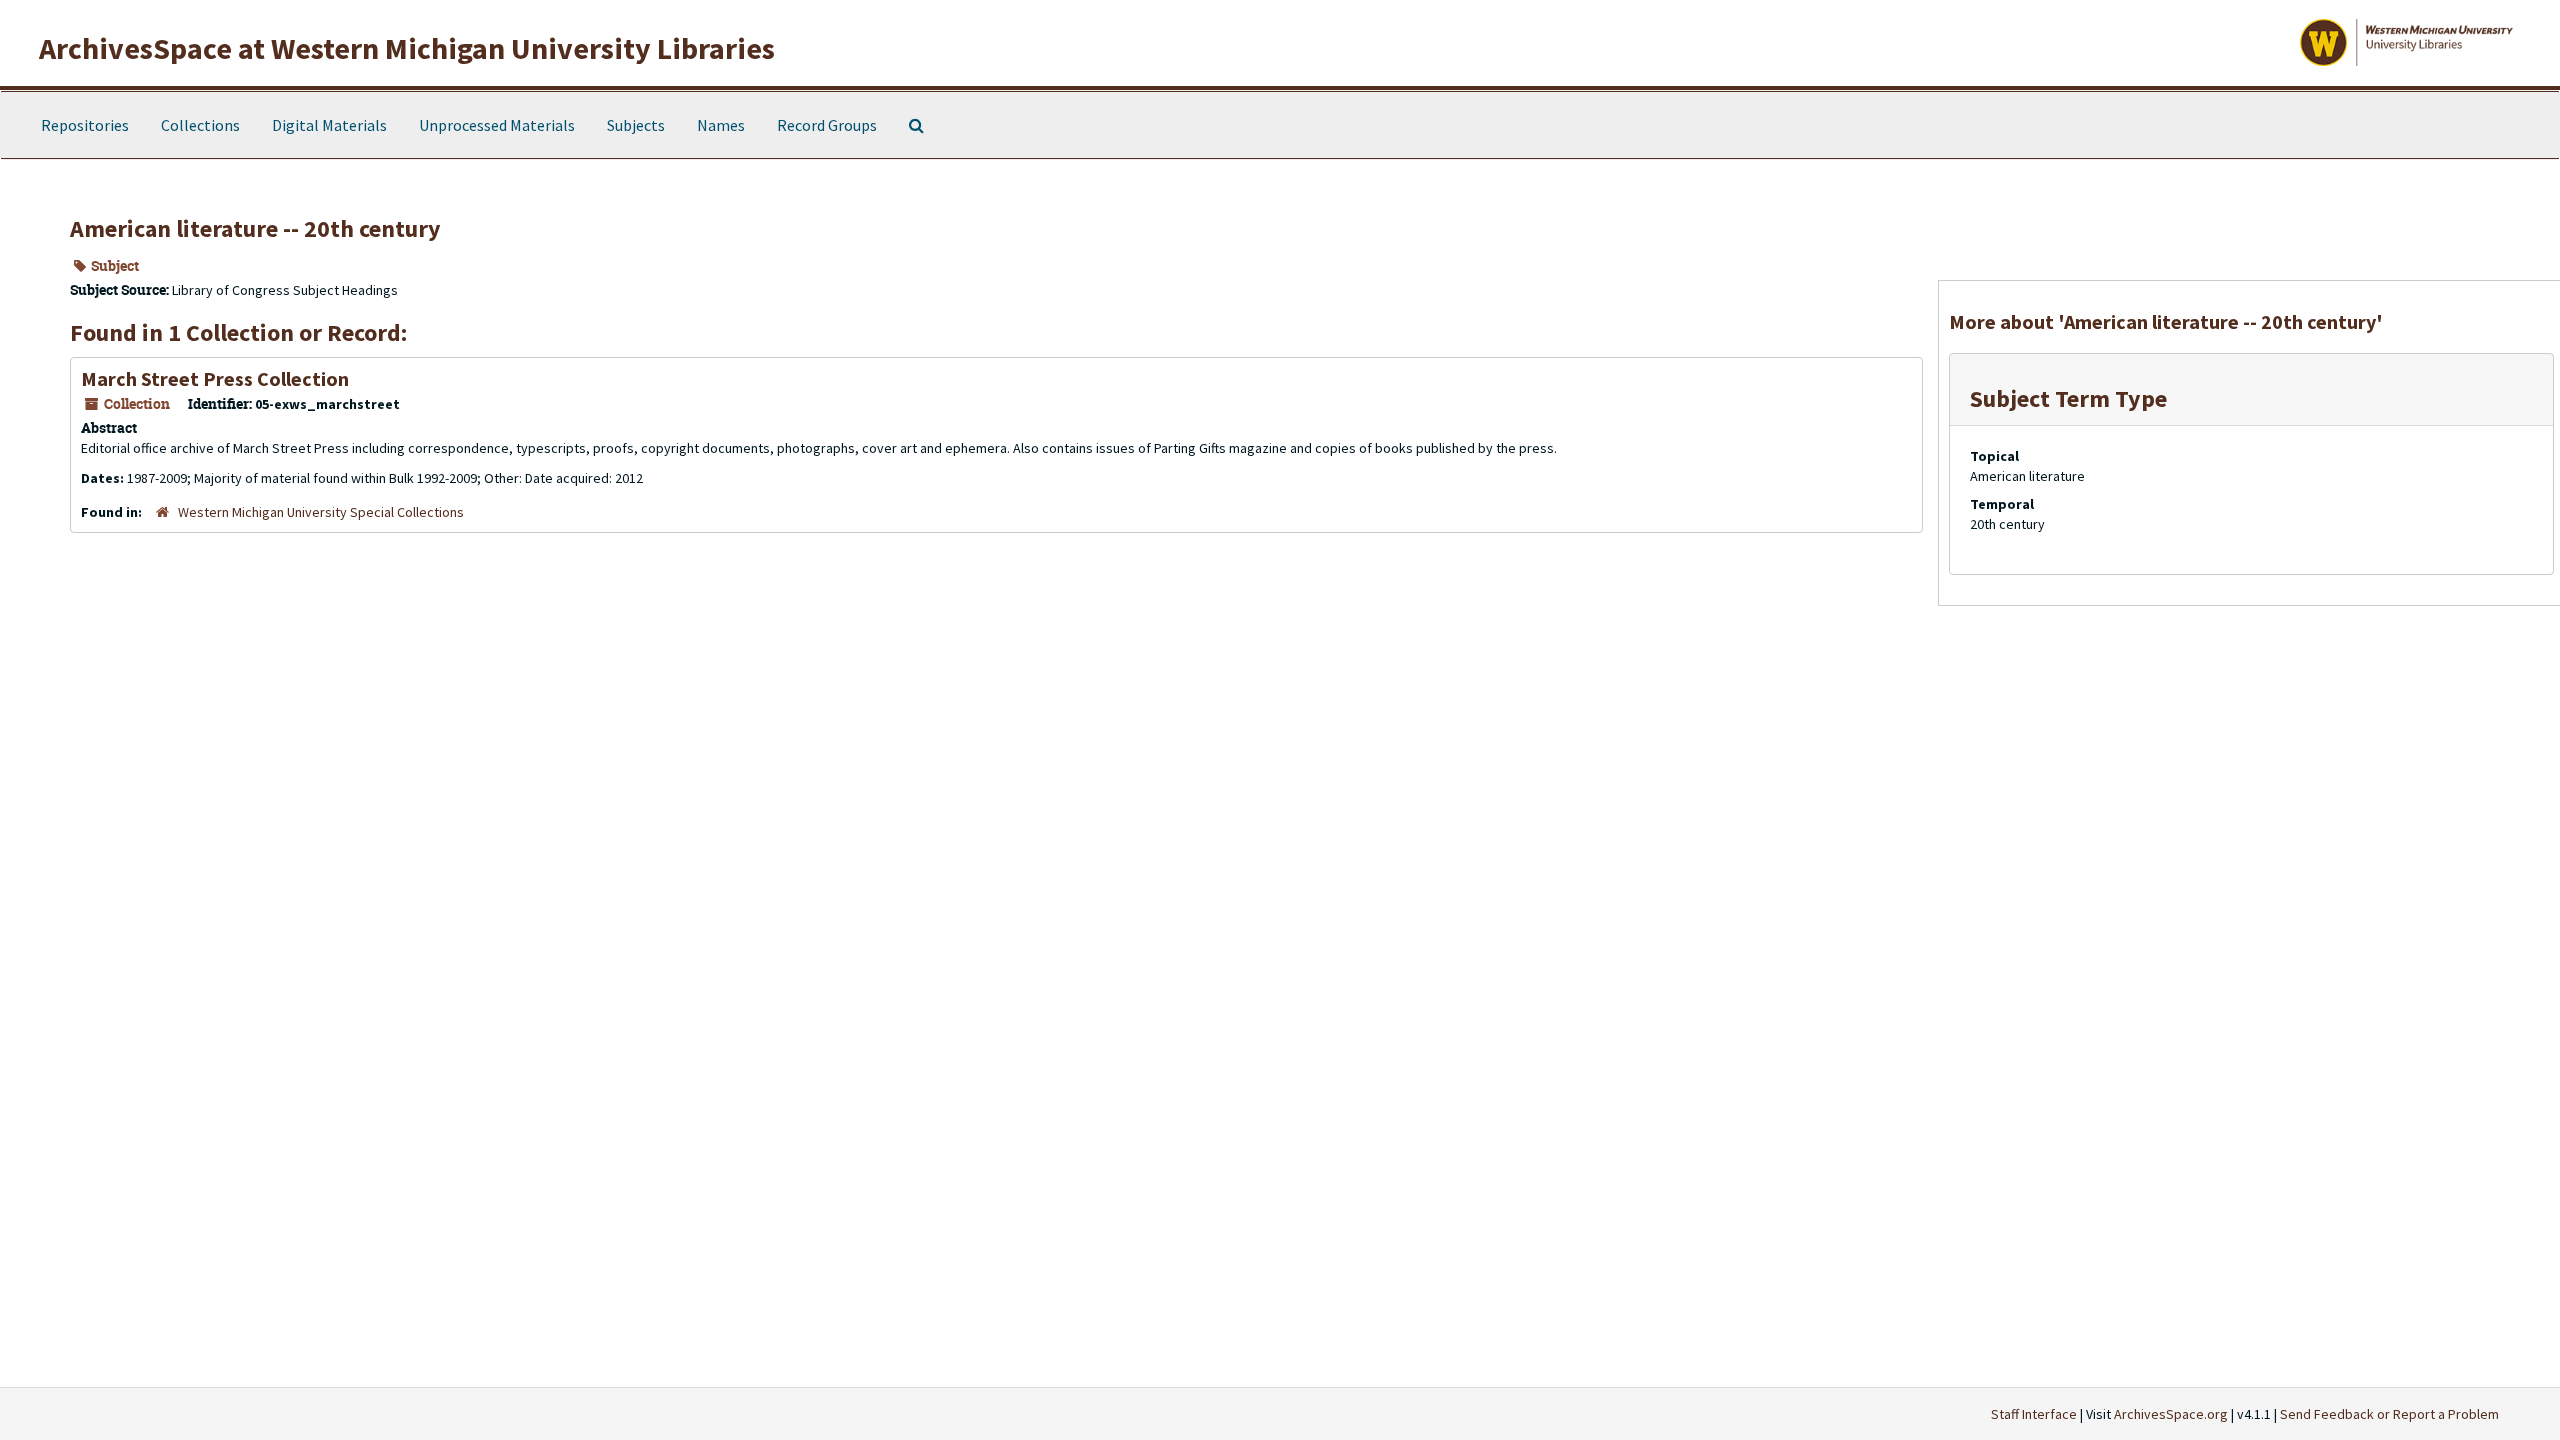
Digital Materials (329, 125)
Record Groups (827, 125)
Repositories (85, 125)
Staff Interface (2034, 1414)
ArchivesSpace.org (2171, 1414)
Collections (200, 125)
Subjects (636, 125)
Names (721, 125)
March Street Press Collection (215, 378)
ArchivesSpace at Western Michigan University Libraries (407, 48)
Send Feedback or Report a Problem (2389, 1414)
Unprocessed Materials (497, 125)
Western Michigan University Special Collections (321, 512)
